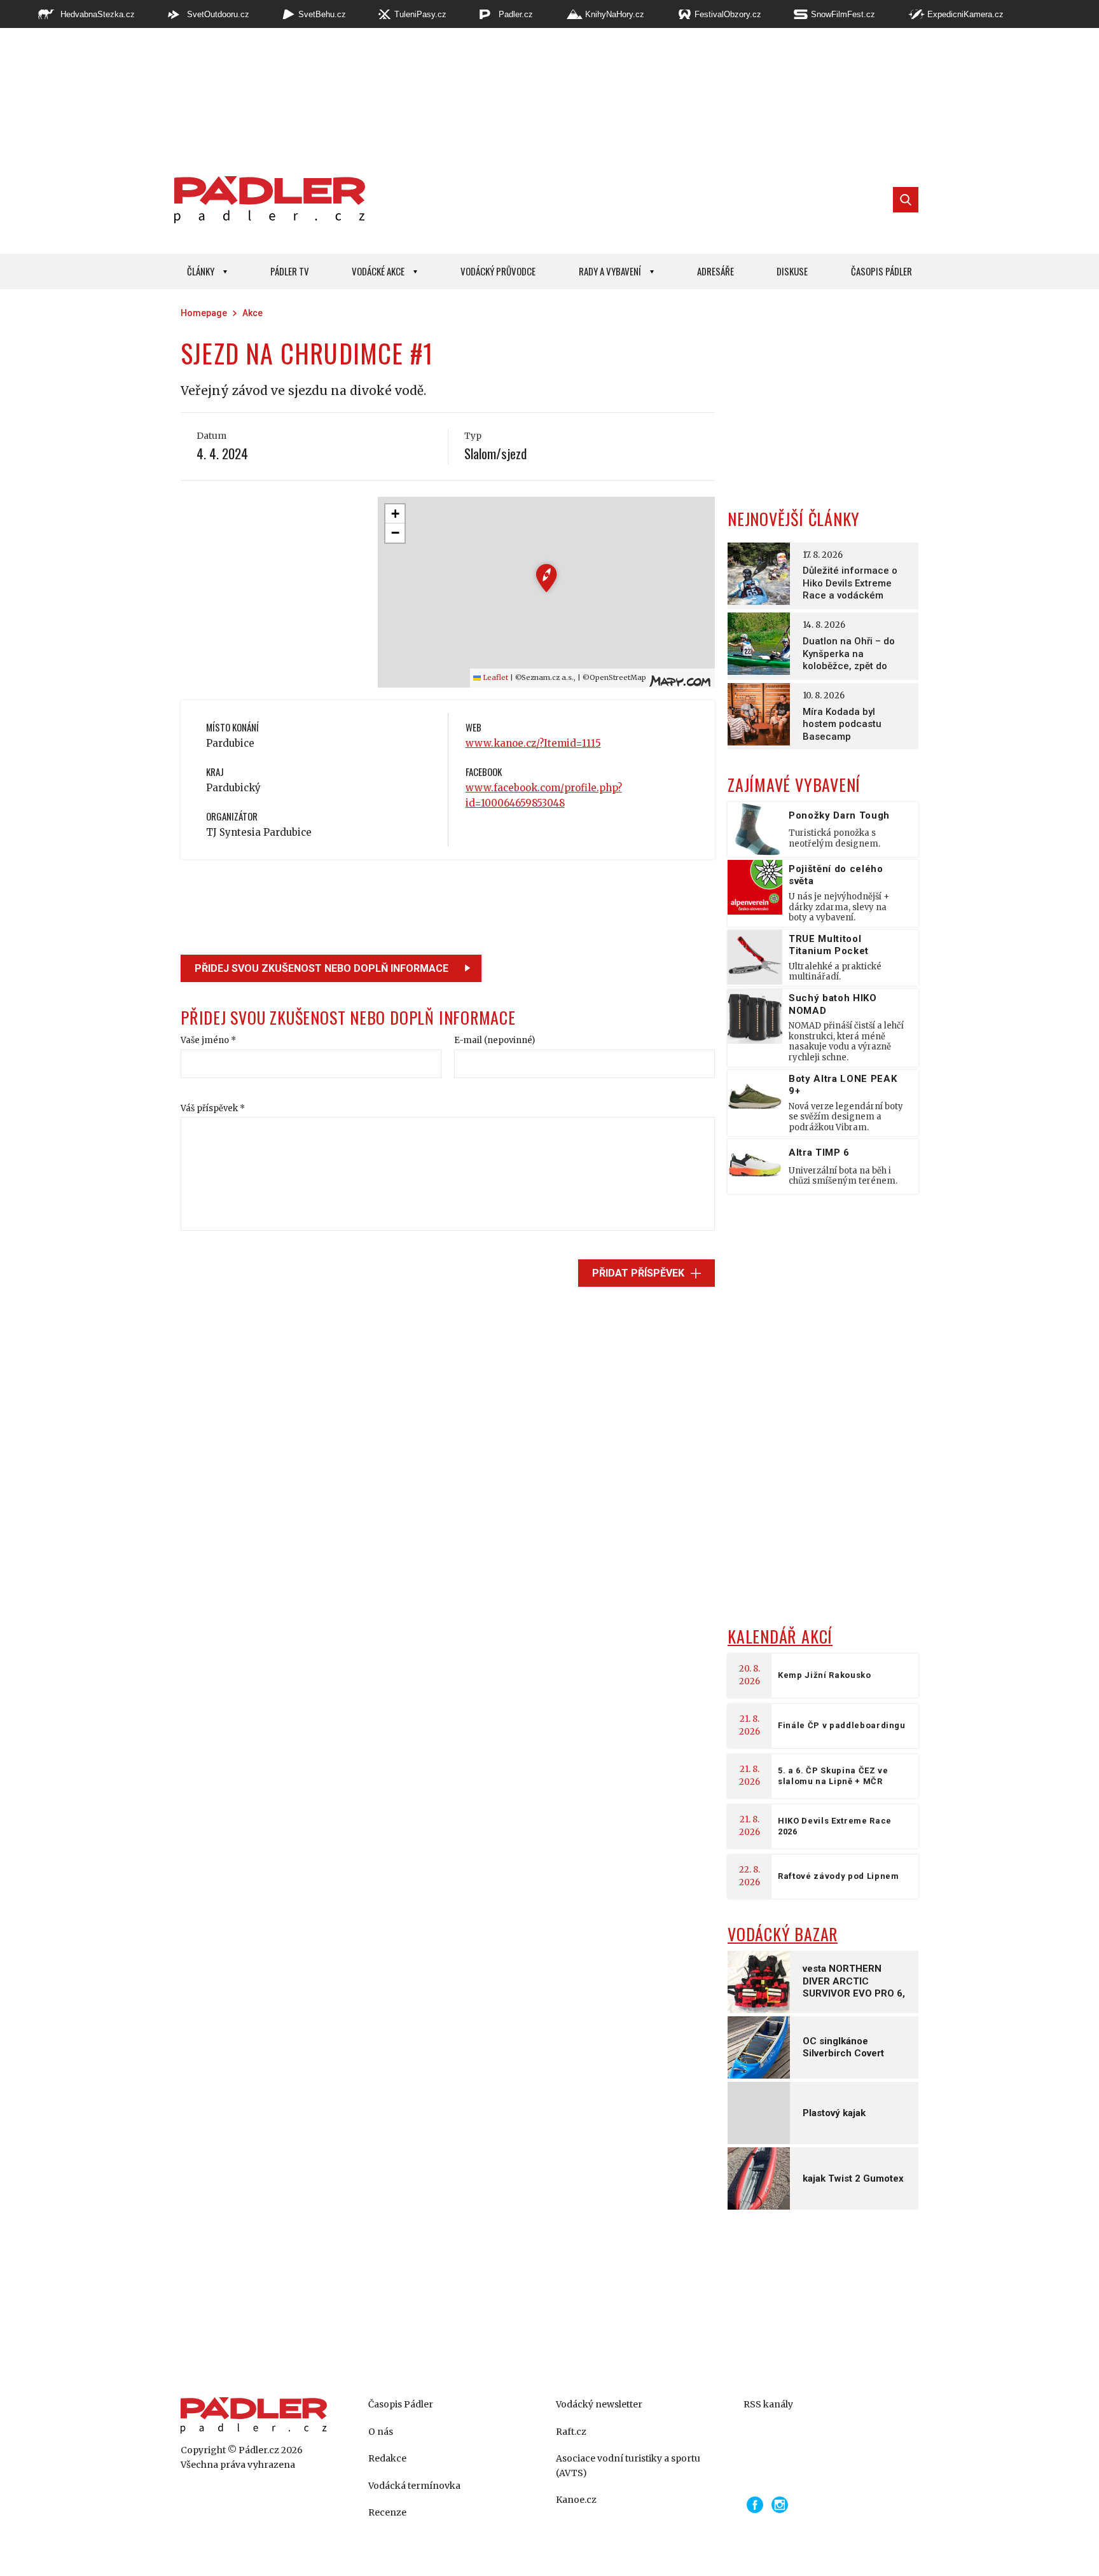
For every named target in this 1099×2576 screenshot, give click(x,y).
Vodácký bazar (783, 1934)
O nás (381, 2432)
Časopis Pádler (881, 271)
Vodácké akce (378, 271)
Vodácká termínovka (414, 2486)
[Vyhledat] (906, 200)
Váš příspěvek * (213, 1108)
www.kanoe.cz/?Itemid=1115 (533, 743)
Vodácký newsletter (599, 2404)
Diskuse (792, 271)
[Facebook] (755, 2505)
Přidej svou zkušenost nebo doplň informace (321, 968)
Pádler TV (290, 271)
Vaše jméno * (208, 1040)
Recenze (387, 2512)
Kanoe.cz (576, 2500)
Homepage (204, 313)
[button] (547, 578)
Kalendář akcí (780, 1636)
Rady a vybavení (610, 271)
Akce (252, 313)
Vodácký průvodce (498, 271)
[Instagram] (780, 2505)
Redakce (387, 2458)
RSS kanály (768, 2404)
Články (201, 271)
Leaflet (494, 677)
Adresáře (715, 271)
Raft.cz (571, 2432)
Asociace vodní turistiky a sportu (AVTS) (628, 2465)
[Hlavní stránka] (266, 200)
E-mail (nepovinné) (494, 1040)
